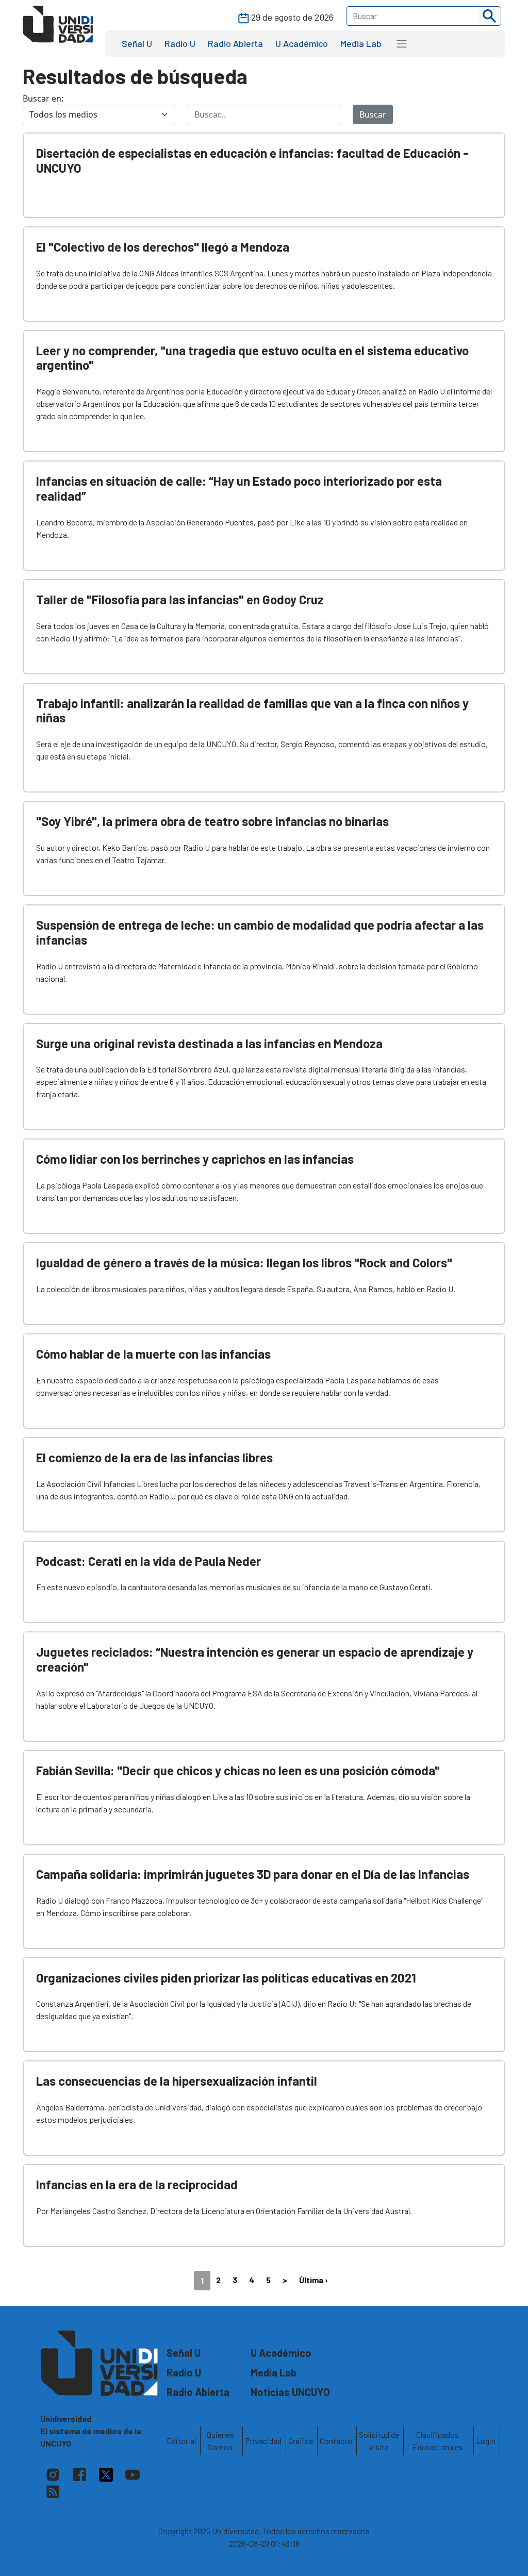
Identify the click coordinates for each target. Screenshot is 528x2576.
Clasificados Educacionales (438, 2441)
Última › (313, 2280)
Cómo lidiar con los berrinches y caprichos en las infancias (195, 1159)
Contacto (336, 2441)
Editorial (181, 2441)
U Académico (302, 43)
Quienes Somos (220, 2441)
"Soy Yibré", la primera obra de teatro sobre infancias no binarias (212, 821)
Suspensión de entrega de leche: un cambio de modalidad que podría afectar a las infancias (260, 932)
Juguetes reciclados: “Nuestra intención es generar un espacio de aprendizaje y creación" (255, 1659)
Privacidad (263, 2441)
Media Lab (361, 43)
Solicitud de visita (379, 2441)
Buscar (373, 114)
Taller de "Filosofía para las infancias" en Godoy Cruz (180, 599)
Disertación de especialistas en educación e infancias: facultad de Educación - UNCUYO (252, 160)
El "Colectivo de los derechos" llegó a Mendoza (163, 247)
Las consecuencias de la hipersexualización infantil (177, 2081)
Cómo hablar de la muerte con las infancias (153, 1354)
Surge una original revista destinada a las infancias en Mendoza (209, 1043)
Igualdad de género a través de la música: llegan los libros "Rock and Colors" (244, 1262)
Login (486, 2441)
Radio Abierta (235, 43)
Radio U (180, 43)
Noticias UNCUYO (290, 2392)
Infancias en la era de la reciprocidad (137, 2184)
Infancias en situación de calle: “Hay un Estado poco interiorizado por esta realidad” (239, 488)
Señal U (137, 43)
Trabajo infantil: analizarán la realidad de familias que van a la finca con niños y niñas (252, 711)
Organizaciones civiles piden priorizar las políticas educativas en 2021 (226, 1978)
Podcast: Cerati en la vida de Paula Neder (148, 1561)
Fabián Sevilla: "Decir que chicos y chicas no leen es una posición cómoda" (238, 1770)
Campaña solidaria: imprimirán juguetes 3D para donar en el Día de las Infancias (253, 1874)
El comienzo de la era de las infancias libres (154, 1457)
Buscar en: (43, 98)
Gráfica (301, 2441)
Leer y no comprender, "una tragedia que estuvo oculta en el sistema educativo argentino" (252, 358)
